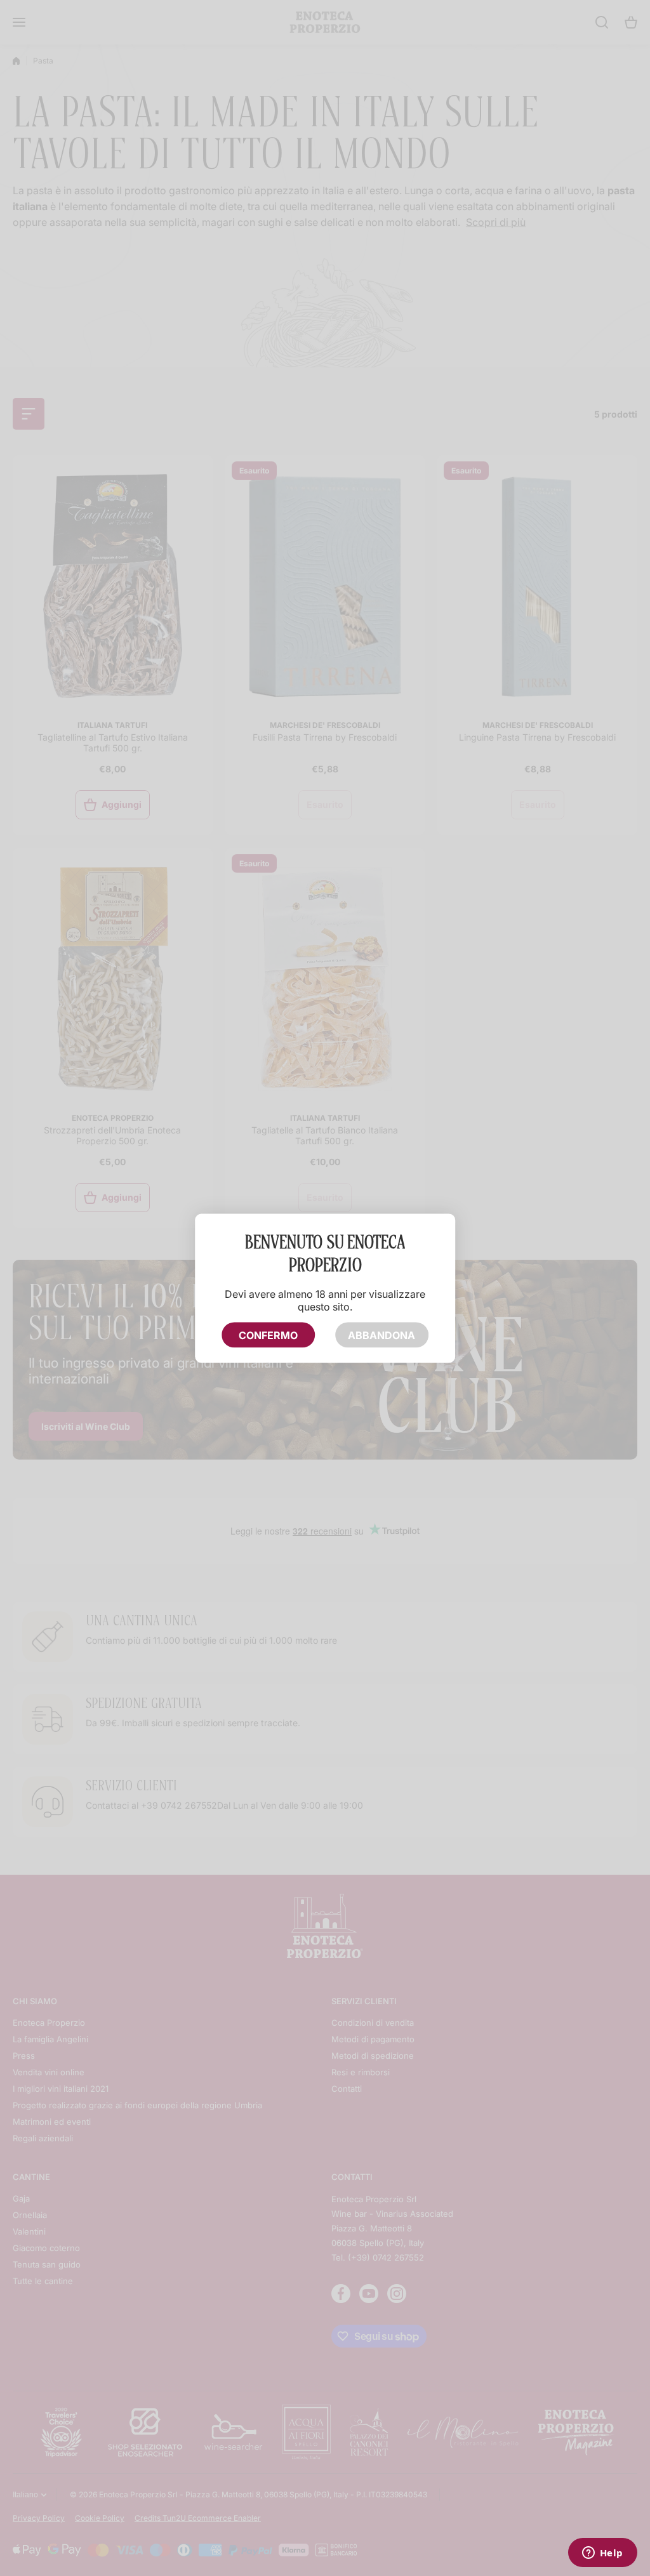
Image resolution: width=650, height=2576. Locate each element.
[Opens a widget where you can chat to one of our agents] (602, 2554)
